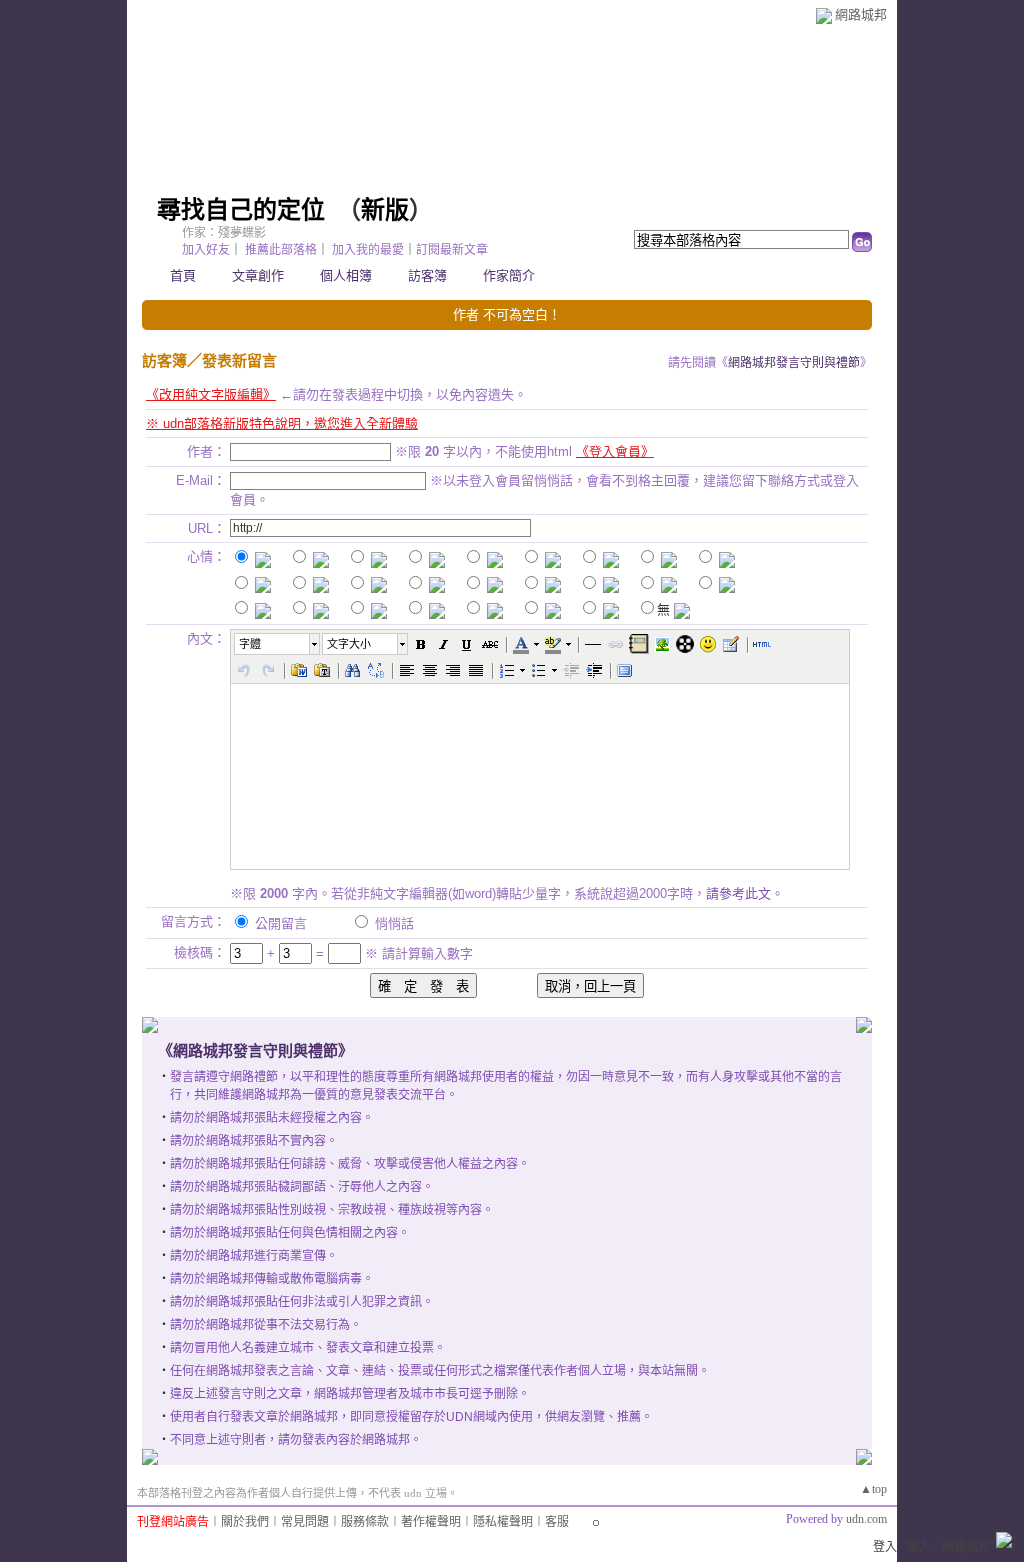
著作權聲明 (431, 1522)
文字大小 (349, 644)
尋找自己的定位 (241, 210)
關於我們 (245, 1522)
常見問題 (305, 1522)
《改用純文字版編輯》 (211, 394)
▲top (873, 1489)
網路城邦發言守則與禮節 (794, 363)
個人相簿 (346, 275)
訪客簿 (427, 275)
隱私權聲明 (503, 1522)
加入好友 (206, 250)
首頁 (183, 275)
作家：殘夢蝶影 (224, 233)
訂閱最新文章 (452, 250)
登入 (885, 1547)
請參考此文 (738, 893)
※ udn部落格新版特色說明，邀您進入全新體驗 (282, 423)
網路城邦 (861, 14)
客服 (557, 1522)
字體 (250, 644)
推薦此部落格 (281, 250)
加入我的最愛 (368, 250)
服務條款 (365, 1522)
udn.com (866, 1519)
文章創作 (258, 275)
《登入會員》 (615, 451)
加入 (919, 1547)
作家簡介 (509, 275)
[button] (278, 644)
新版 (385, 210)
